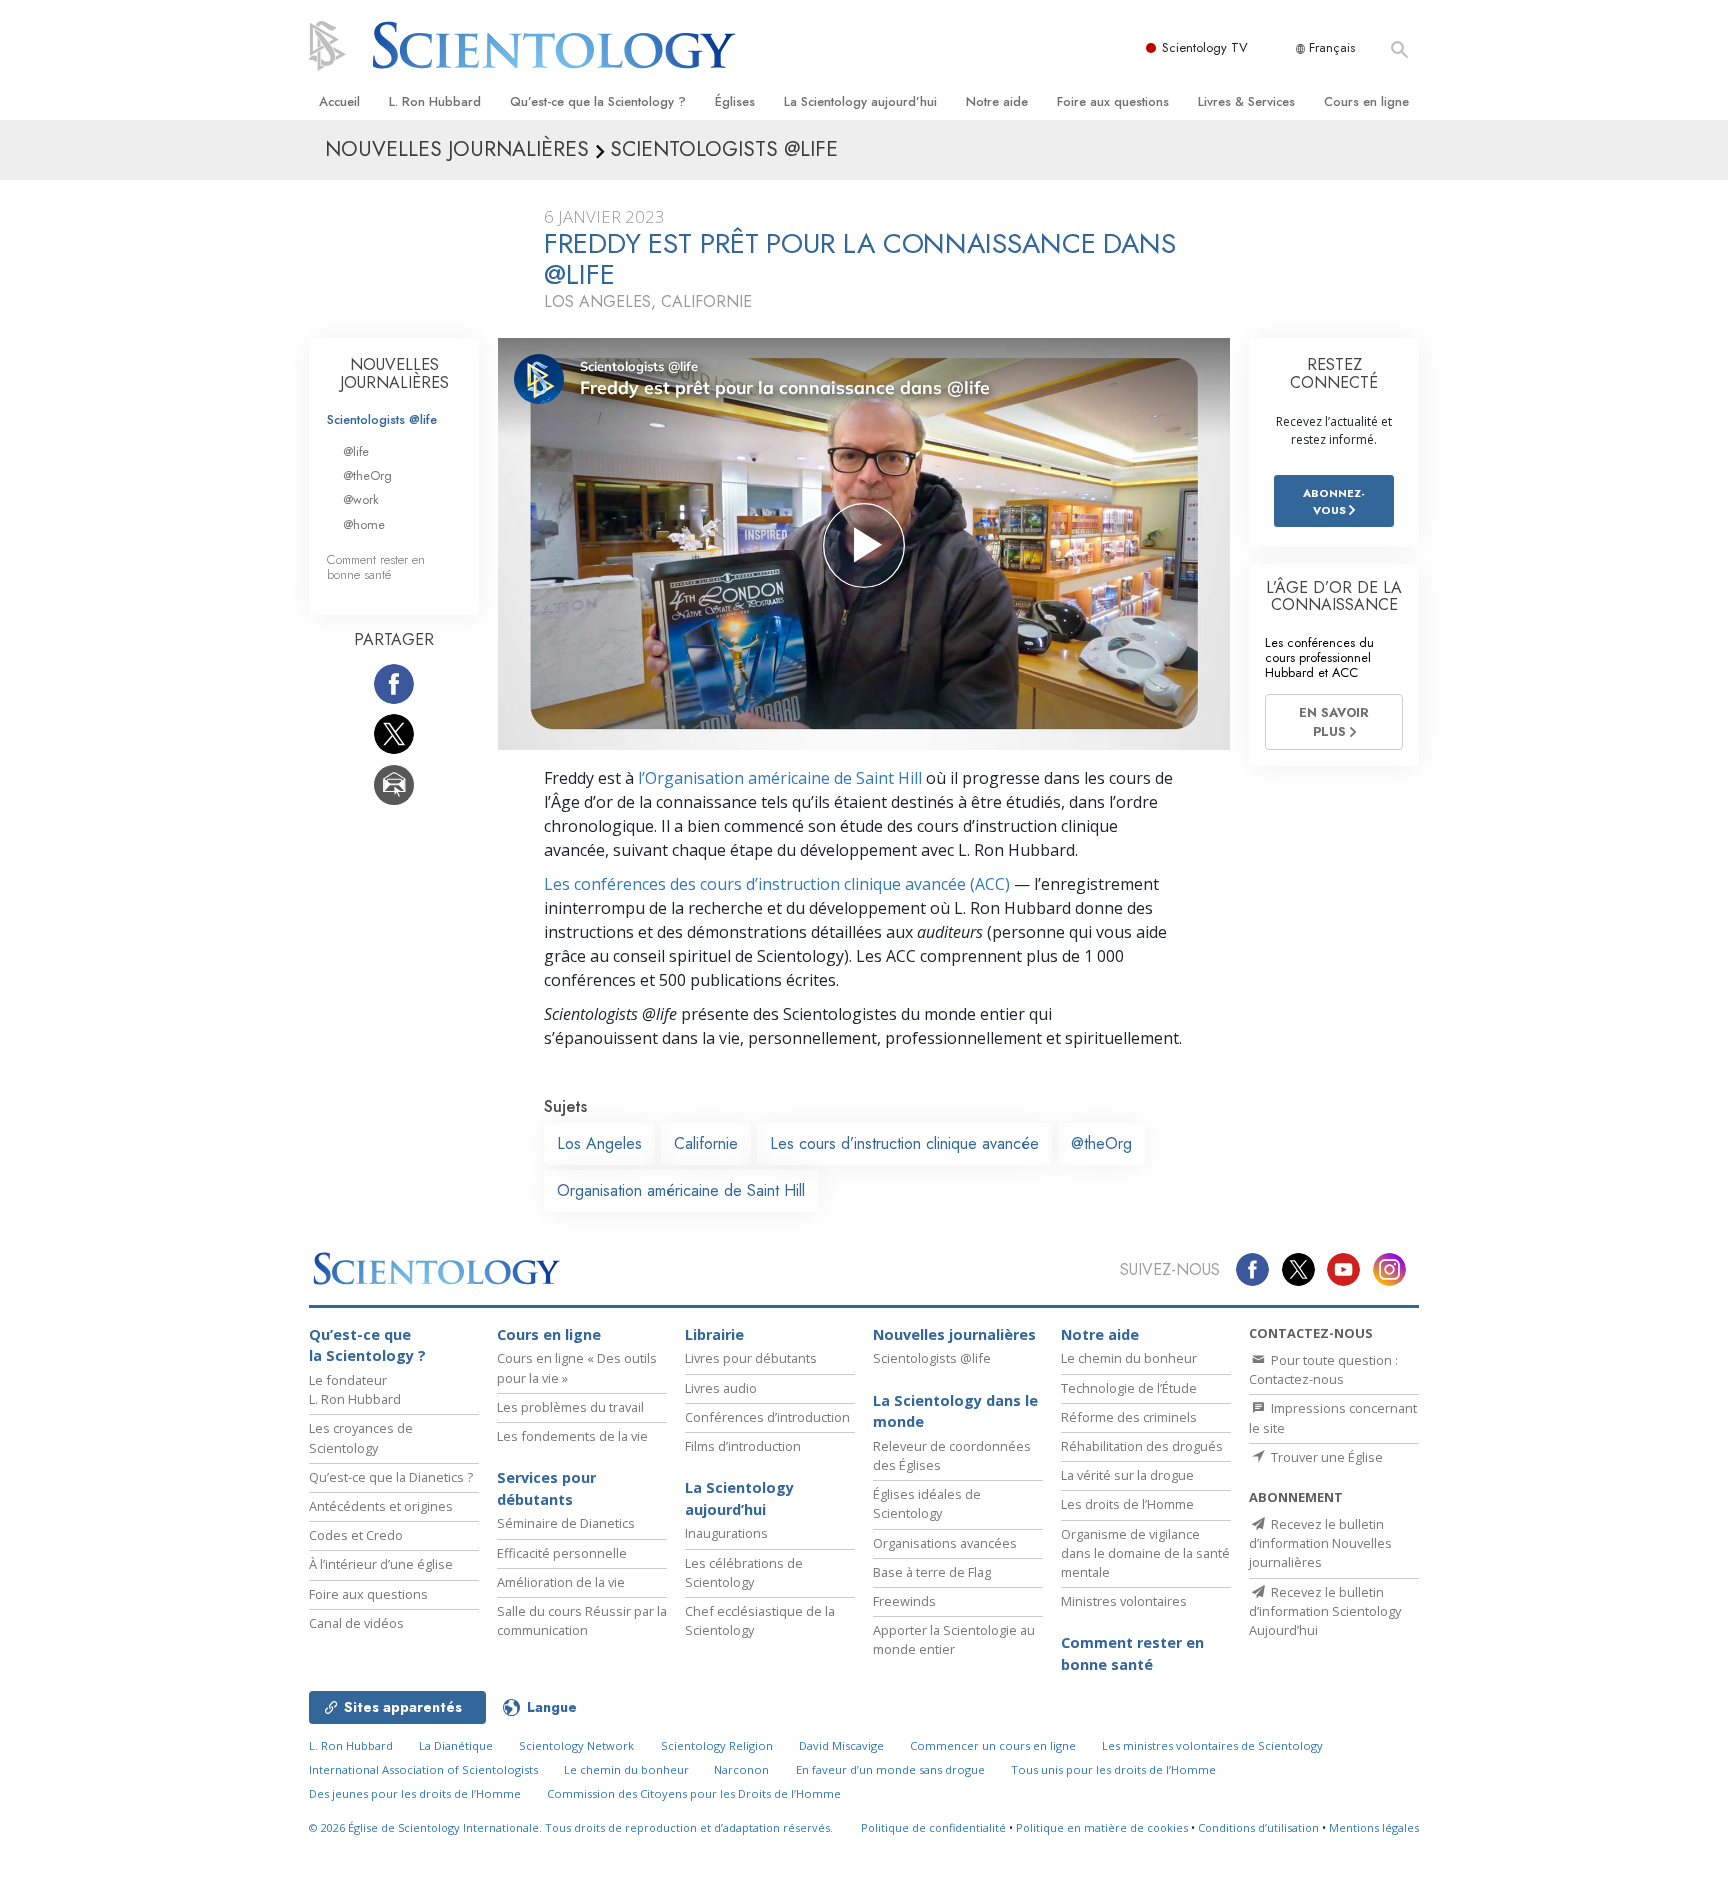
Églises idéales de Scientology (927, 1503)
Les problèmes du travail (570, 1407)
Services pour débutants (546, 1488)
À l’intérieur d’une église (381, 1564)
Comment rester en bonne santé (376, 567)
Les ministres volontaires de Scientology (1212, 1745)
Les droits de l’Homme (1127, 1504)
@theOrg (1101, 1143)
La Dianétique (456, 1745)
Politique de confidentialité (933, 1827)
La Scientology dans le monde (955, 1411)
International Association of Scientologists (423, 1769)
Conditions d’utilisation (1258, 1827)
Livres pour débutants (751, 1358)
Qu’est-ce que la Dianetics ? (391, 1477)
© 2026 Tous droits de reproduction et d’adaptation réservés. (571, 1827)
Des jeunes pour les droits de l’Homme (415, 1793)
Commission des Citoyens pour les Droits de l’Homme (694, 1793)
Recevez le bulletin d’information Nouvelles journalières (1320, 1543)
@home (364, 524)
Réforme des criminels (1129, 1417)
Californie (706, 1143)
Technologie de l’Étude (1129, 1388)
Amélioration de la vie (561, 1582)
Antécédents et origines (381, 1506)
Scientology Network (576, 1745)
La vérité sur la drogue (1127, 1475)
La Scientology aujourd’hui (860, 101)
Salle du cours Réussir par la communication (582, 1620)
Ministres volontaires (1124, 1601)
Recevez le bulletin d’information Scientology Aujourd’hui (1325, 1611)
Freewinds (904, 1601)
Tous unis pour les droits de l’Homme (1113, 1769)
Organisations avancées (945, 1543)
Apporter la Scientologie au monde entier (954, 1639)
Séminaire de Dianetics (566, 1523)
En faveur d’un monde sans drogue (890, 1769)
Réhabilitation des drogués (1142, 1446)
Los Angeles (599, 1143)
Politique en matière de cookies (1102, 1827)
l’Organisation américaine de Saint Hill (780, 778)
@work (361, 499)
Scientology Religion (717, 1745)
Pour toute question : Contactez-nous (1323, 1369)
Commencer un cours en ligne (993, 1745)
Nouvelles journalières (954, 1334)
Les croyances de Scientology (361, 1437)
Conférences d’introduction (767, 1417)
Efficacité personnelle (562, 1553)
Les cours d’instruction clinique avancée (904, 1143)
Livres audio (721, 1388)
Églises (735, 101)
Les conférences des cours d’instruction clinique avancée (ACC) (777, 884)
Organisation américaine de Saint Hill (681, 1190)
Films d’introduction (743, 1446)
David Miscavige (841, 1745)
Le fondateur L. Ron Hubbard (355, 1389)
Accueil (339, 101)
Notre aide (997, 101)
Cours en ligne (1366, 101)
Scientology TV (1205, 47)
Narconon (741, 1769)
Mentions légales (1374, 1827)
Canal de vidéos (356, 1623)
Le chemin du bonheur (1129, 1358)
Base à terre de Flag (932, 1572)
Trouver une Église (1325, 1457)
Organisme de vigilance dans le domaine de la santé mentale (1145, 1553)
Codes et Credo (356, 1535)
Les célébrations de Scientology (744, 1572)
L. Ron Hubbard (435, 101)
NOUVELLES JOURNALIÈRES (394, 373)
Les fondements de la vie (572, 1436)
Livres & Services (1246, 101)
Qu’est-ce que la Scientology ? (598, 101)
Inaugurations (726, 1533)
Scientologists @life (382, 419)
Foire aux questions (1113, 101)
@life (356, 451)
